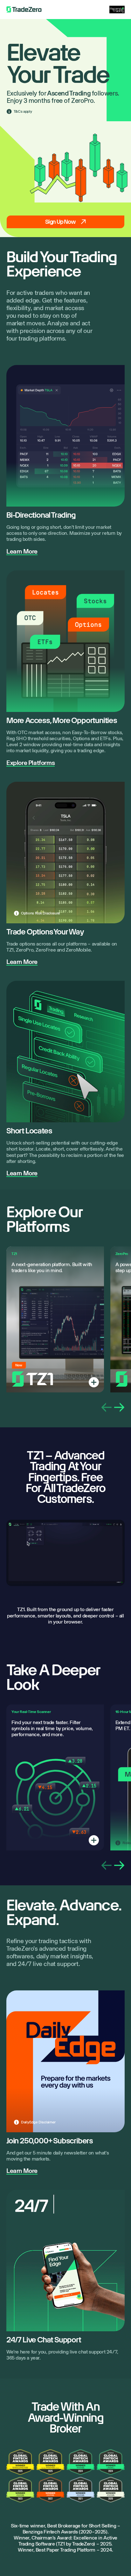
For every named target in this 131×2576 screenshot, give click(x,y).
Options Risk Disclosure (41, 913)
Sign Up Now (60, 222)
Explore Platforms (31, 763)
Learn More (22, 551)
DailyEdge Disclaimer (38, 2122)
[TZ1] (94, 1382)
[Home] (24, 10)
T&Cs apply (23, 111)
